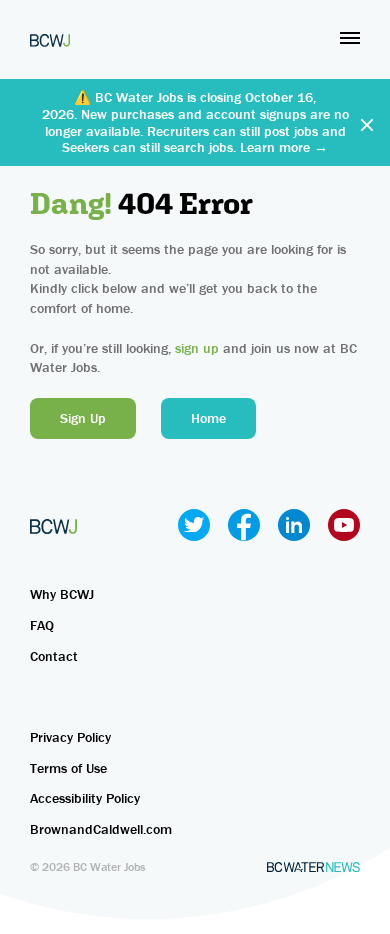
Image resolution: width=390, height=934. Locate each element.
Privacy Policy (70, 737)
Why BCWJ (62, 594)
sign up (197, 348)
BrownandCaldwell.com (101, 829)
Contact (54, 656)
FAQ (42, 625)
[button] (350, 38)
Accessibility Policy (85, 798)
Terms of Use (68, 768)
